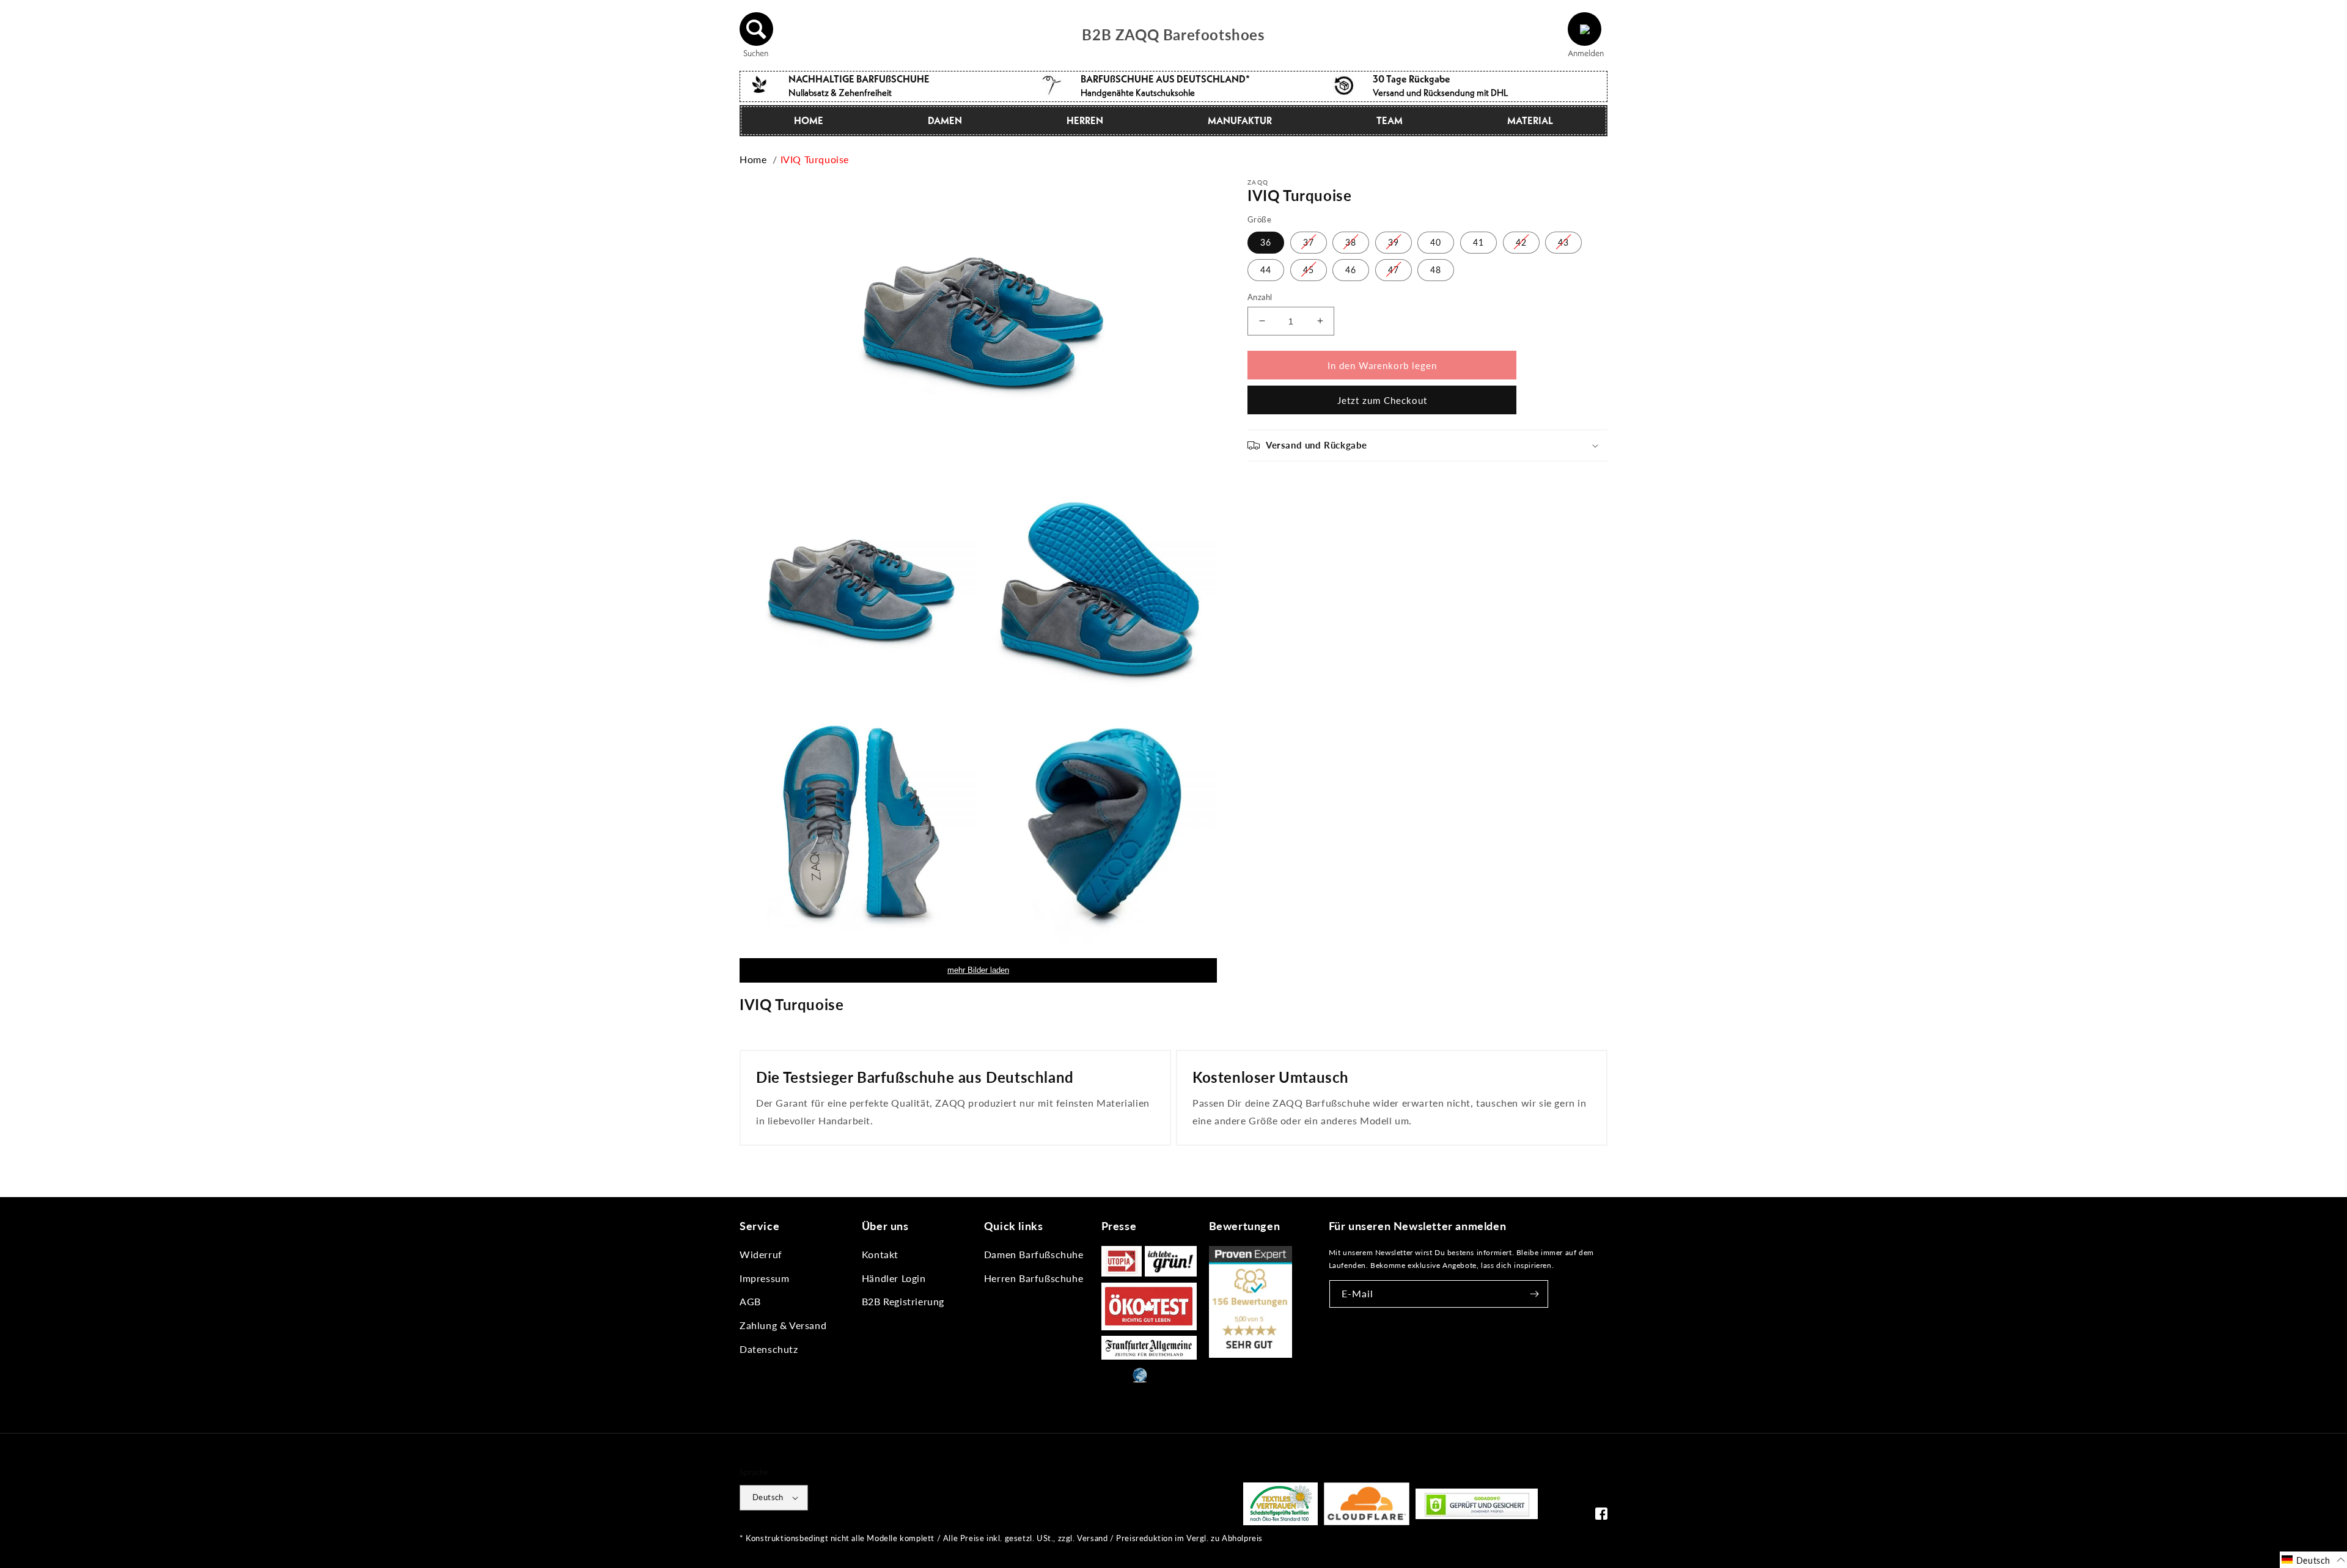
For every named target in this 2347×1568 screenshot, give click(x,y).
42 (1521, 242)
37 (1309, 242)
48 (1436, 269)
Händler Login (894, 1278)
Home (809, 120)
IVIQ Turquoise (815, 159)
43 (1563, 242)
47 (1394, 269)
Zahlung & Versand (783, 1325)
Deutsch (768, 1497)
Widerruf (761, 1254)
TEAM (1390, 120)
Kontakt (880, 1254)
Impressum (764, 1278)
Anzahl (1260, 296)
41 (1478, 242)
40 (1436, 242)
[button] (757, 29)
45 (1309, 269)
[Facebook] (1601, 1516)
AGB (750, 1301)
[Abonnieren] (1535, 1294)
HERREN (1085, 120)
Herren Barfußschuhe (1034, 1278)
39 (1394, 242)
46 (1351, 269)
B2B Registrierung (903, 1301)
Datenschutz (769, 1349)
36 (1266, 242)
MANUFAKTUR (1240, 120)
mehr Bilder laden (978, 970)
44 (1266, 269)
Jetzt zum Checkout (1382, 400)
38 (1351, 242)
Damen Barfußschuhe (1034, 1254)
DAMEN (945, 120)
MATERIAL (1530, 120)
